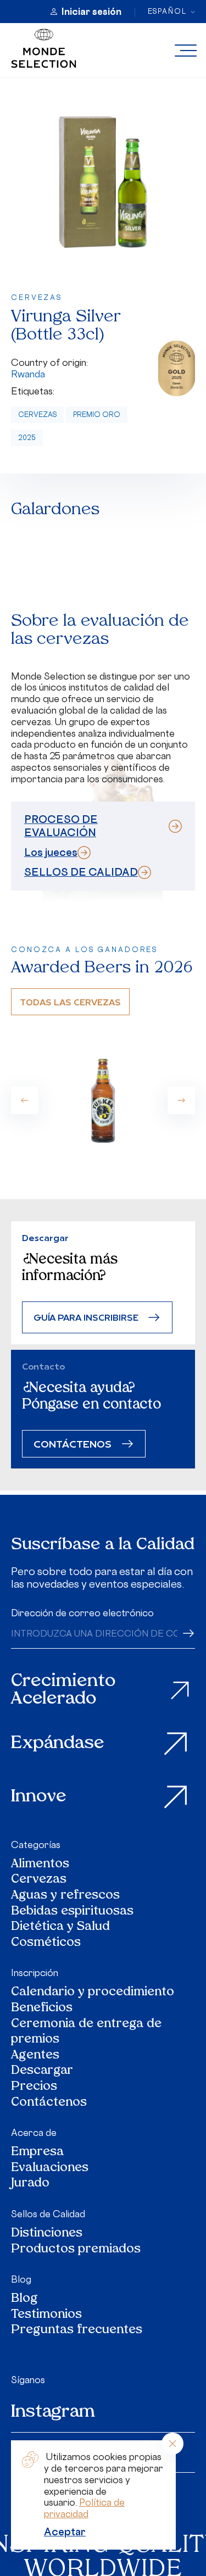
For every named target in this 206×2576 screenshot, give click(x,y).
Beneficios (42, 2009)
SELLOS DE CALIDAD (81, 872)
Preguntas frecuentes (77, 2331)
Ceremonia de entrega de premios (86, 2032)
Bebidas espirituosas (72, 1912)
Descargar (42, 2071)
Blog (21, 2279)
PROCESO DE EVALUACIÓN (61, 826)
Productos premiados (76, 2250)
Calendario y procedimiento (93, 1993)
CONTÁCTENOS (73, 1443)
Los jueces (51, 852)
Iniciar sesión (91, 12)
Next (181, 1100)
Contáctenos (49, 2103)
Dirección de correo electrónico (82, 1613)
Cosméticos (46, 1943)
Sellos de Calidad (48, 2214)
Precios (34, 2087)
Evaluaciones (50, 2169)
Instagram (53, 2412)
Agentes (35, 2056)
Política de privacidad (84, 2508)
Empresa (37, 2153)
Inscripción (35, 1973)
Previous (25, 1100)
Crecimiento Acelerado (63, 1691)
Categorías (36, 1845)
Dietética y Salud (61, 1927)
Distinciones (47, 2234)
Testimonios (46, 2315)
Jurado (30, 2184)
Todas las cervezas (70, 1002)
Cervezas (37, 415)
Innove (39, 1797)
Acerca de (34, 2133)
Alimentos (40, 1865)
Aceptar (65, 2532)
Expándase (58, 1744)
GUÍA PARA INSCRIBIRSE (86, 1317)
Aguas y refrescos (65, 1896)
